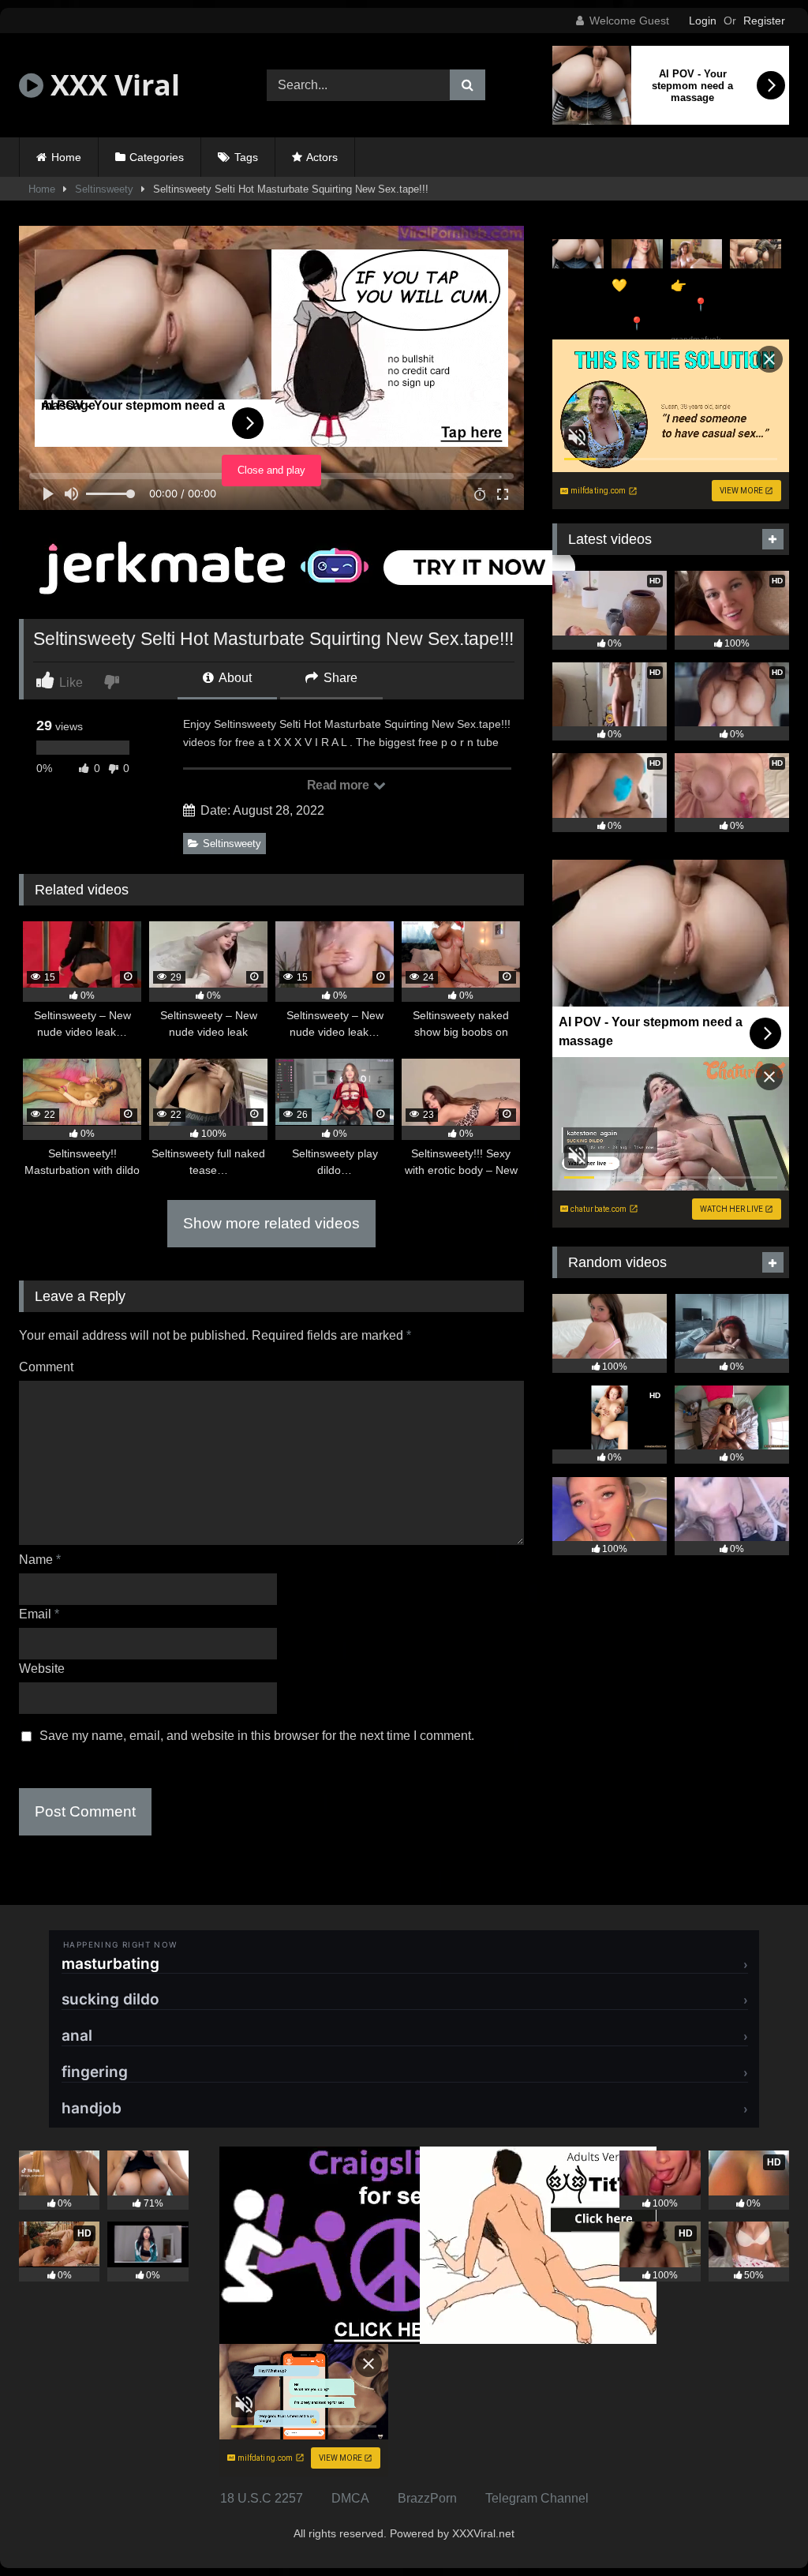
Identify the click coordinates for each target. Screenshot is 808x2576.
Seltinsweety (104, 189)
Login (703, 21)
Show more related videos (271, 1223)
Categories (157, 157)
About (234, 678)
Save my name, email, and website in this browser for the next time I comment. (257, 1736)
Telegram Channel (537, 2498)
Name (40, 1560)
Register (764, 21)
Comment (46, 1367)
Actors (322, 157)
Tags (246, 157)
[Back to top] (759, 2529)
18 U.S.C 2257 (262, 2498)
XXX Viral (112, 85)
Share (339, 678)
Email (39, 1614)
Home (66, 157)
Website (42, 1669)
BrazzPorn (427, 2498)
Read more (339, 785)
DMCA (350, 2498)
